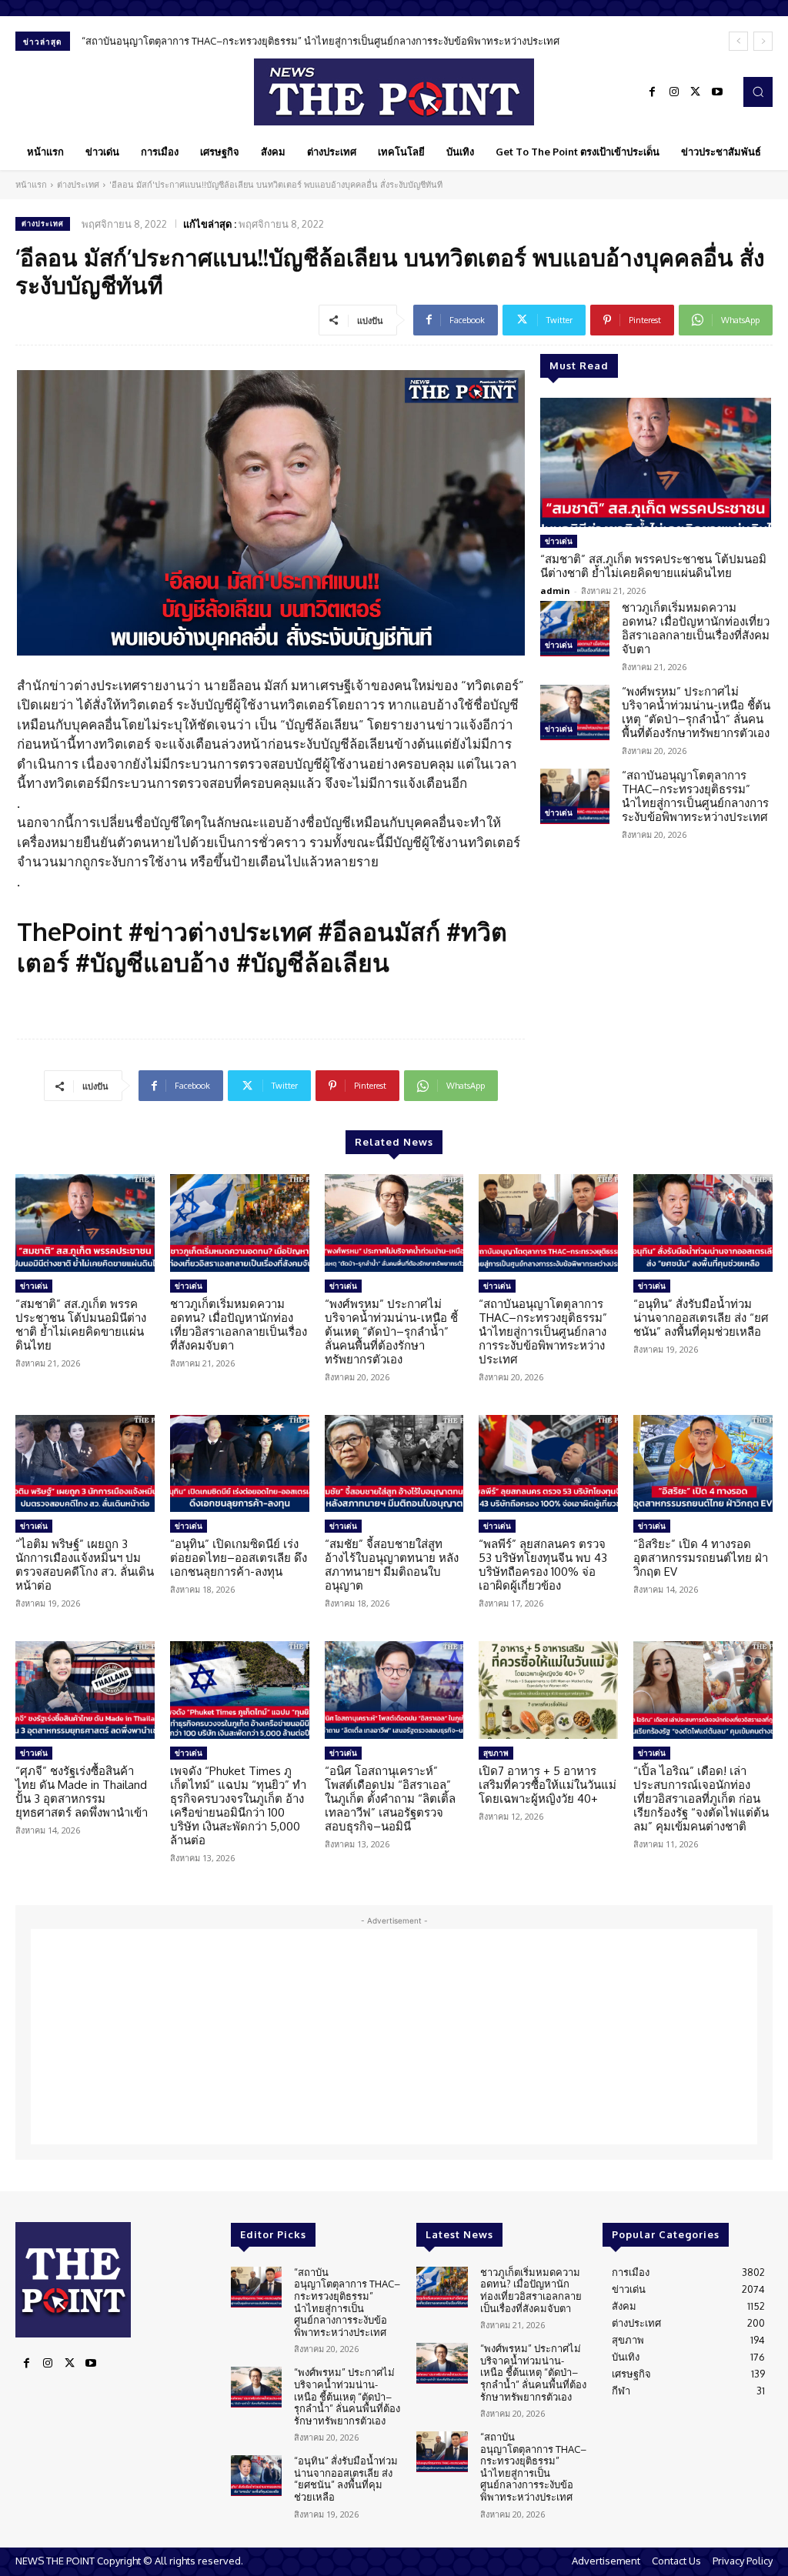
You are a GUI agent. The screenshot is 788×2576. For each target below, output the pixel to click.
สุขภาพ (496, 1753)
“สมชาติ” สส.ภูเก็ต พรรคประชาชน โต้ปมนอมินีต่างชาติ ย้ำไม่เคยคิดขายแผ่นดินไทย (653, 566)
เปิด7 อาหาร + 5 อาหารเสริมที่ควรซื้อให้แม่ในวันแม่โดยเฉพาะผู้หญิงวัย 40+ (548, 1785)
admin (555, 591)
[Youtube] (717, 92)
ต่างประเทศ (78, 185)
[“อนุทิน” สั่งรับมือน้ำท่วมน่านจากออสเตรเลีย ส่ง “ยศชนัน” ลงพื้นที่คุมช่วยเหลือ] (703, 1223)
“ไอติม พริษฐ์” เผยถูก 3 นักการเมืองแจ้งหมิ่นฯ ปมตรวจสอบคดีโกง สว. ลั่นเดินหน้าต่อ (85, 1565)
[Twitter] (696, 92)
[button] (758, 92)
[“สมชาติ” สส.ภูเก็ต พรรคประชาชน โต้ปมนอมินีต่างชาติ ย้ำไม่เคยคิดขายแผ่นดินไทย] (656, 462)
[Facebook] (653, 92)
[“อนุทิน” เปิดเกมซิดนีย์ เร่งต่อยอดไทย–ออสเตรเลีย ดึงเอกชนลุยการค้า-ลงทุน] (240, 1464)
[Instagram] (674, 92)
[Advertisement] (394, 2037)
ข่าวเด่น (559, 541)
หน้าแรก (31, 185)
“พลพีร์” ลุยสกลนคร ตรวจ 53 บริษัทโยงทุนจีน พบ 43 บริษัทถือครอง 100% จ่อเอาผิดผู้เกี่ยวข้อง (543, 1565)
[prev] (738, 41)
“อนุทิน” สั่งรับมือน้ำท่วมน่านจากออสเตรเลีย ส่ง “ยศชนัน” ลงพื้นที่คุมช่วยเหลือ (701, 1318)
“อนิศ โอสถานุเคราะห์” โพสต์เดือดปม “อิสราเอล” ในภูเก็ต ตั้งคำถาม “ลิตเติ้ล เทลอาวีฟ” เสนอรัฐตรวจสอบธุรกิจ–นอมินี (390, 1799)
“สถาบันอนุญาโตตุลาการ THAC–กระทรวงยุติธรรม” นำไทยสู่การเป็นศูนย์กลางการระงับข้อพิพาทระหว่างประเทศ (321, 41)
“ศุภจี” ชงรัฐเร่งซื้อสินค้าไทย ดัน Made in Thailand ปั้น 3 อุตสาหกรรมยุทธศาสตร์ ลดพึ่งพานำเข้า (82, 1792)
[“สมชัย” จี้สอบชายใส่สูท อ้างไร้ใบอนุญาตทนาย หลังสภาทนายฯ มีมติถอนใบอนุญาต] (394, 1464)
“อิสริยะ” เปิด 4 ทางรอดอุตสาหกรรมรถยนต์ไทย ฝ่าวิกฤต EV (701, 1558)
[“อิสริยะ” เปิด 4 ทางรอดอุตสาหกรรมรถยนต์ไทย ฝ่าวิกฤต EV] (703, 1464)
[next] (763, 41)
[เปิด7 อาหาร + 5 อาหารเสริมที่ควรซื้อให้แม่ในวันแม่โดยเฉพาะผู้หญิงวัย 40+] (548, 1690)
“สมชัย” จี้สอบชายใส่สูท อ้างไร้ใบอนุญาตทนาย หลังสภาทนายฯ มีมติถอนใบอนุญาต (392, 1565)
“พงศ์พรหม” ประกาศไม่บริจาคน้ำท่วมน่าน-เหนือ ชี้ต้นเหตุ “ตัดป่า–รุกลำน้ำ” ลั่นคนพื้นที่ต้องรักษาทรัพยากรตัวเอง (696, 712)
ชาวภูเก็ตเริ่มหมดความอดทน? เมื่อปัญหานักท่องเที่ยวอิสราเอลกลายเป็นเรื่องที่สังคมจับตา (696, 628)
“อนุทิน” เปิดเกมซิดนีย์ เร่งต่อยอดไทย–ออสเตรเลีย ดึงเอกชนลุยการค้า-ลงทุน (239, 1558)
